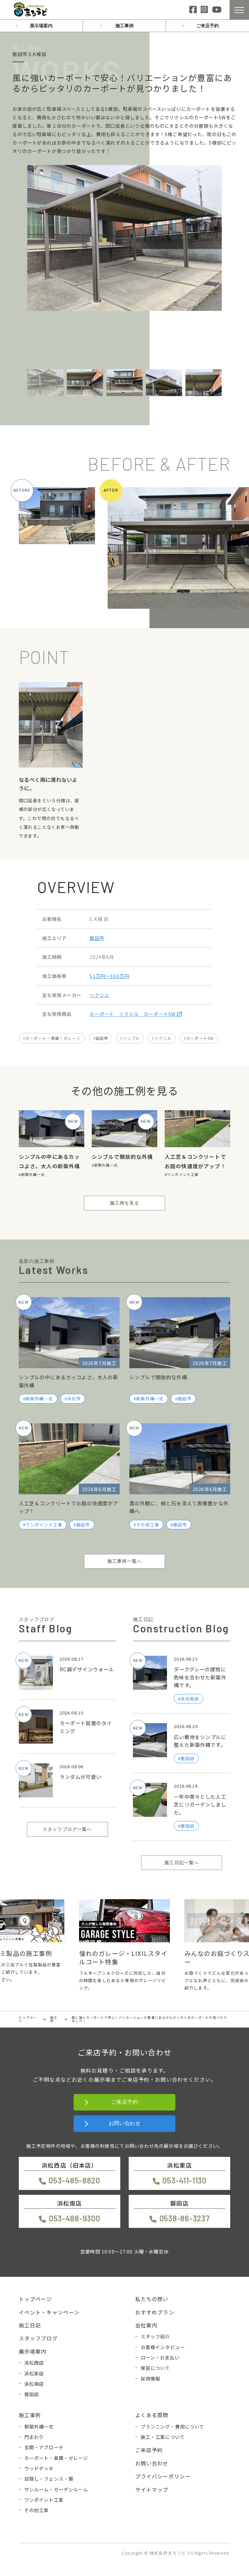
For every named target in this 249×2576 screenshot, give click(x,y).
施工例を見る (125, 1203)
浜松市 (74, 1399)
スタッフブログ (38, 2338)
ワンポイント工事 (183, 1174)
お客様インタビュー (163, 2347)
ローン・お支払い (160, 2357)
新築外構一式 (33, 1174)
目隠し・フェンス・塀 (49, 2479)
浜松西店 (34, 2363)
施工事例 (124, 26)
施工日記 (30, 2325)
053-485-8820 (74, 2180)
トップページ (36, 2299)
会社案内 (146, 2325)
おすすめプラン (155, 2312)
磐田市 (97, 938)
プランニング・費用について (173, 2426)
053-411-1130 (184, 2180)
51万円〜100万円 (109, 976)
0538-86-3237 (184, 2218)
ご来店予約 (207, 26)
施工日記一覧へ (182, 1863)
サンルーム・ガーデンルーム (56, 2489)
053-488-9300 (74, 2218)
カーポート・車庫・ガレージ (53, 1038)
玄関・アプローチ (44, 2447)
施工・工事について (163, 2437)
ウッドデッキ (39, 2468)
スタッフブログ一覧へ (67, 1829)
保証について (155, 2368)
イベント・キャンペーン (49, 2312)
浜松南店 (34, 2384)
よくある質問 (152, 2415)
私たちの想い (152, 2299)
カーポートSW (200, 1038)
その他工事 (148, 1525)
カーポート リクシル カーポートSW (133, 1014)
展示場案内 (41, 26)
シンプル (131, 1038)
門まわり (34, 2437)
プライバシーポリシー (163, 2476)
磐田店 (32, 2394)
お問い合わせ (125, 2123)
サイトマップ (152, 2489)
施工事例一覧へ (124, 1561)
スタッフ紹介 (155, 2336)
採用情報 (151, 2378)
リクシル (99, 995)
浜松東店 (34, 2373)
